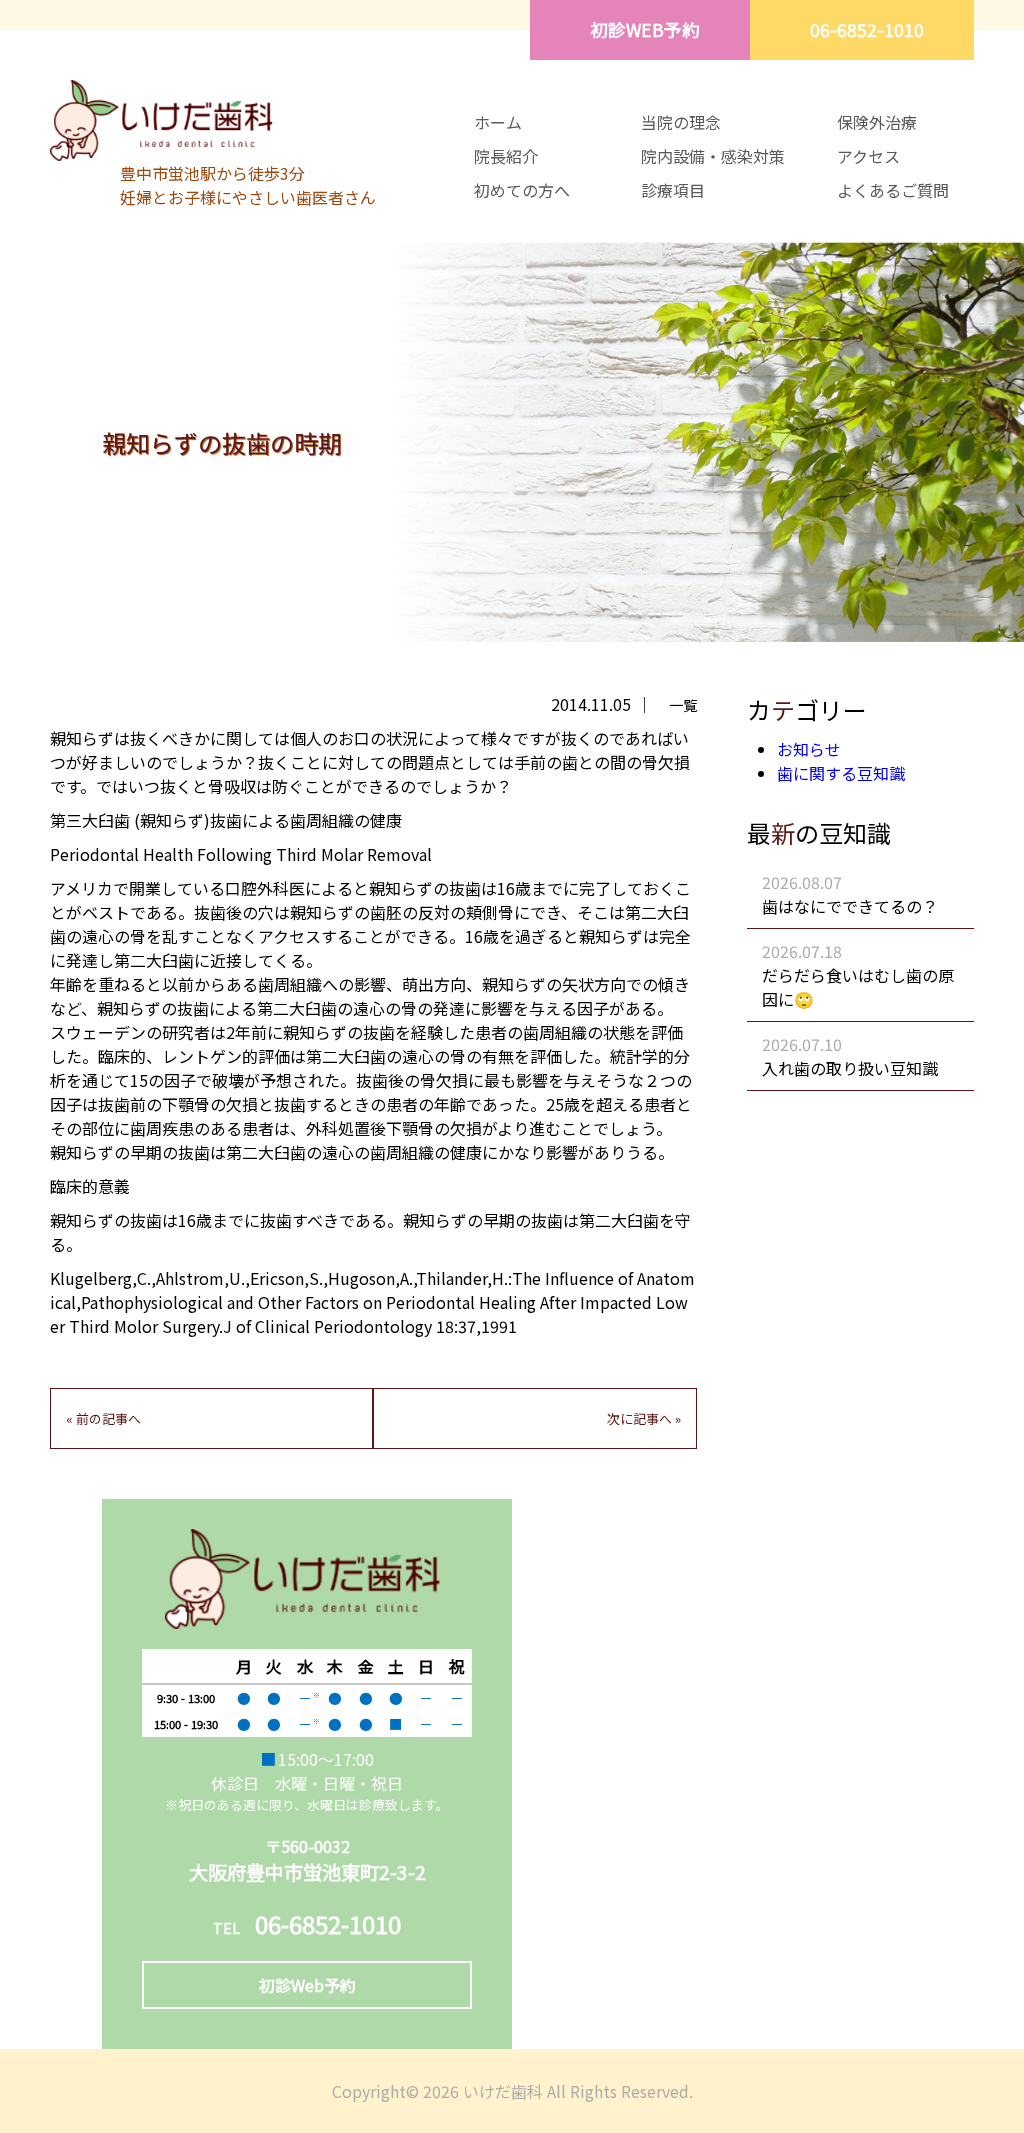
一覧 (683, 704)
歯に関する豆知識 (841, 773)
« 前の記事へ (103, 1418)
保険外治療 (877, 122)
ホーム (498, 122)
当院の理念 (681, 122)
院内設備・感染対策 (713, 156)
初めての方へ (522, 190)
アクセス (868, 156)
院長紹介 (506, 156)
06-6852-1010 (867, 29)
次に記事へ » (644, 1418)
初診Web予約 (307, 1985)
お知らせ (809, 749)
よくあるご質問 (893, 190)
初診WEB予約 (645, 29)
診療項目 (673, 190)
